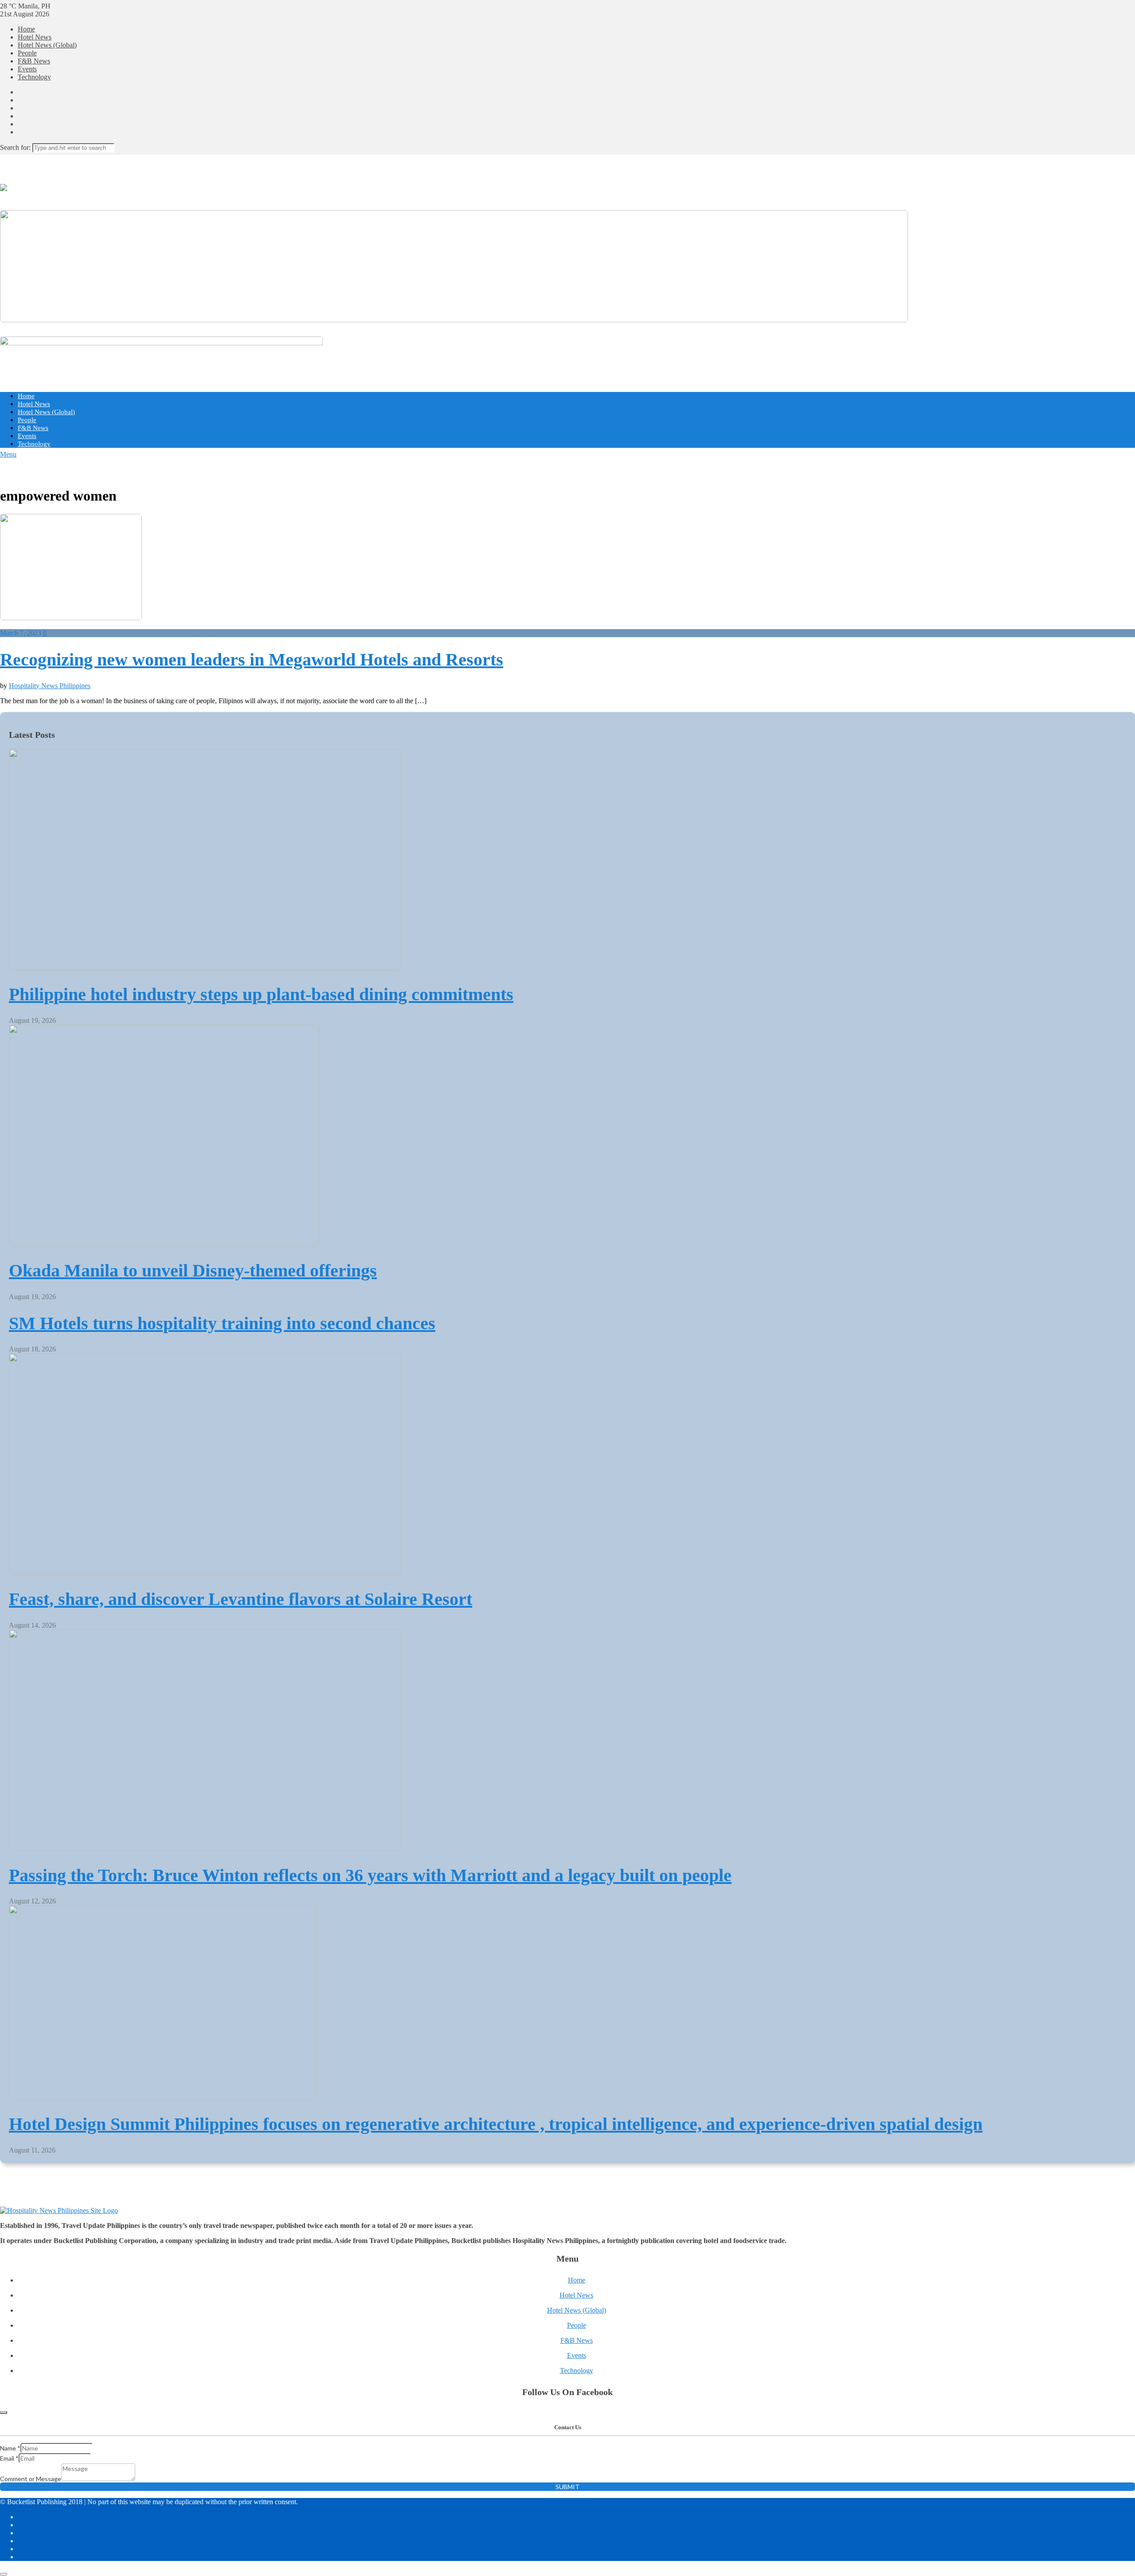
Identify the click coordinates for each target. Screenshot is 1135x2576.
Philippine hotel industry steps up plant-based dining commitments (261, 994)
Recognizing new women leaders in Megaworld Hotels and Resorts (252, 660)
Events (27, 69)
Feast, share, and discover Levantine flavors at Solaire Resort (241, 1599)
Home (26, 29)
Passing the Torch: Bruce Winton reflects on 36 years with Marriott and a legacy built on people (370, 1875)
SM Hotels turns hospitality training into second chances (222, 1323)
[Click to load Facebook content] (4, 2412)
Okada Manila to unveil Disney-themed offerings (193, 1270)
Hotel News (35, 37)
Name (10, 2448)
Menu (8, 454)
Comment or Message (31, 2479)
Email (9, 2458)
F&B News (34, 61)
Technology (34, 77)
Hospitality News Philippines (50, 686)
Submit (567, 2487)
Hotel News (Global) (47, 45)
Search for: (15, 147)
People (27, 53)
